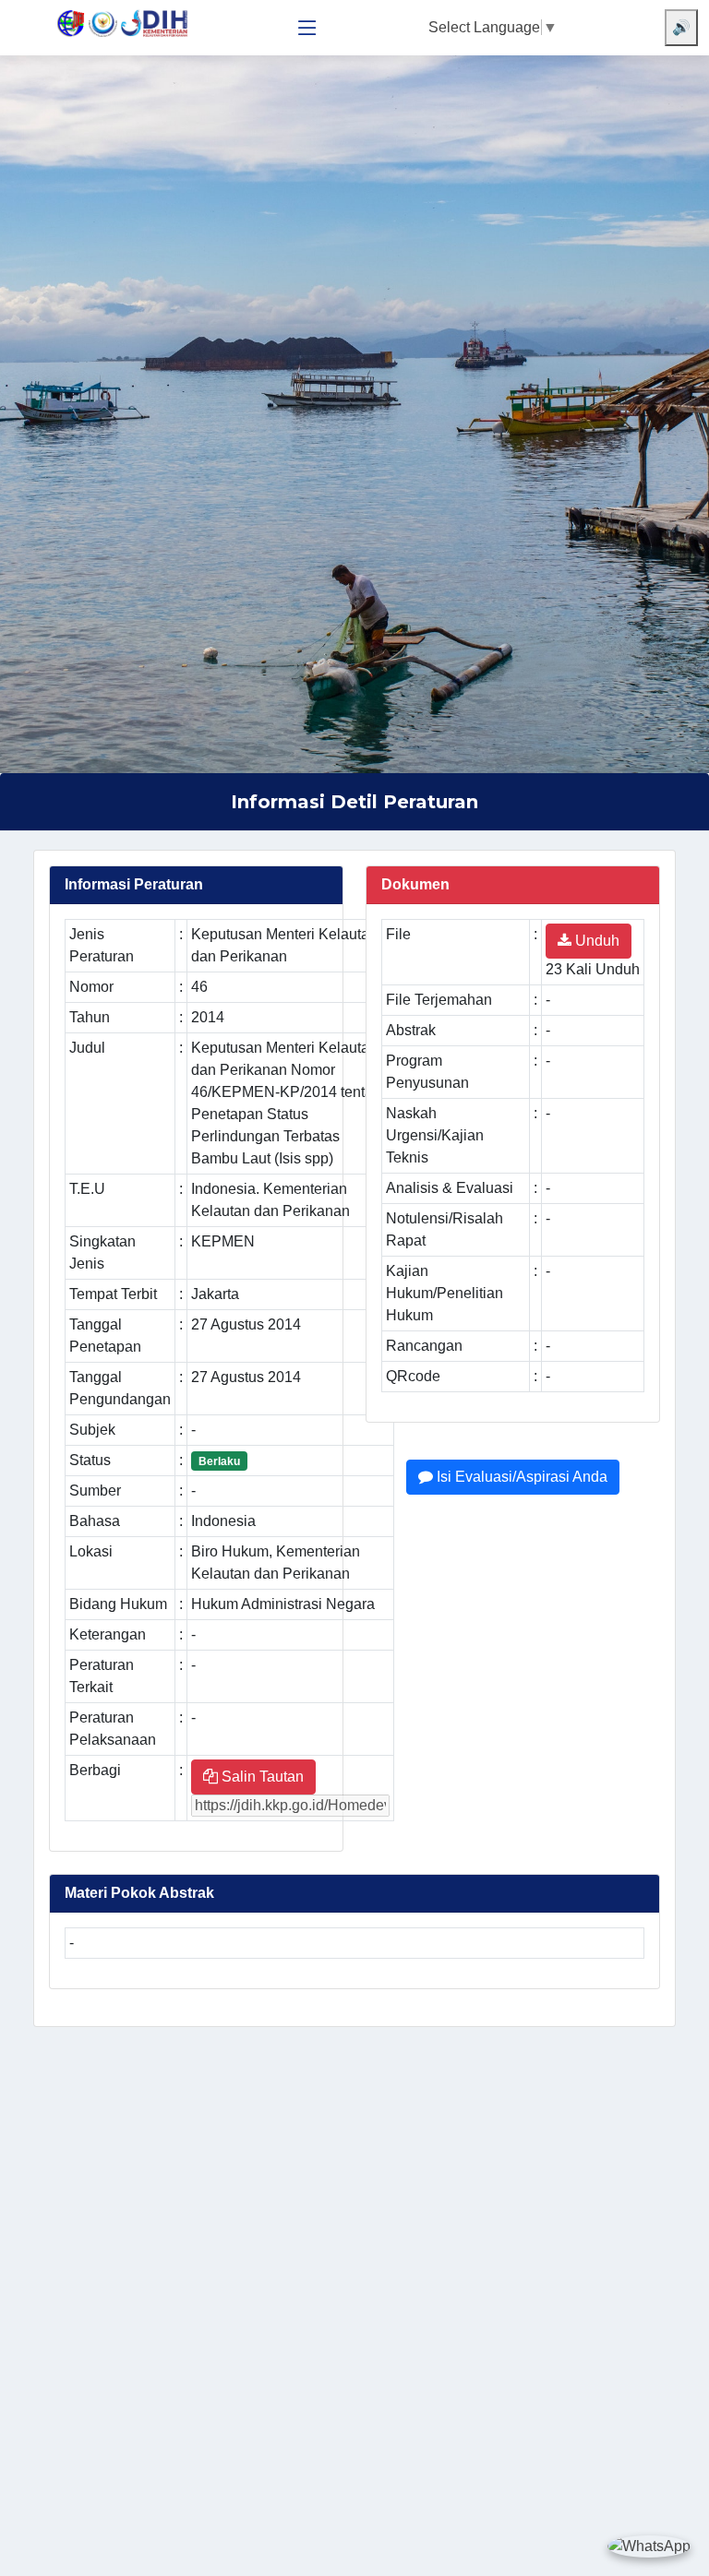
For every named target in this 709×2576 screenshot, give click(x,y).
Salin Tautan (261, 1777)
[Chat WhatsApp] (649, 2546)
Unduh (595, 941)
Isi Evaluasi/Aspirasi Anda (520, 1477)
